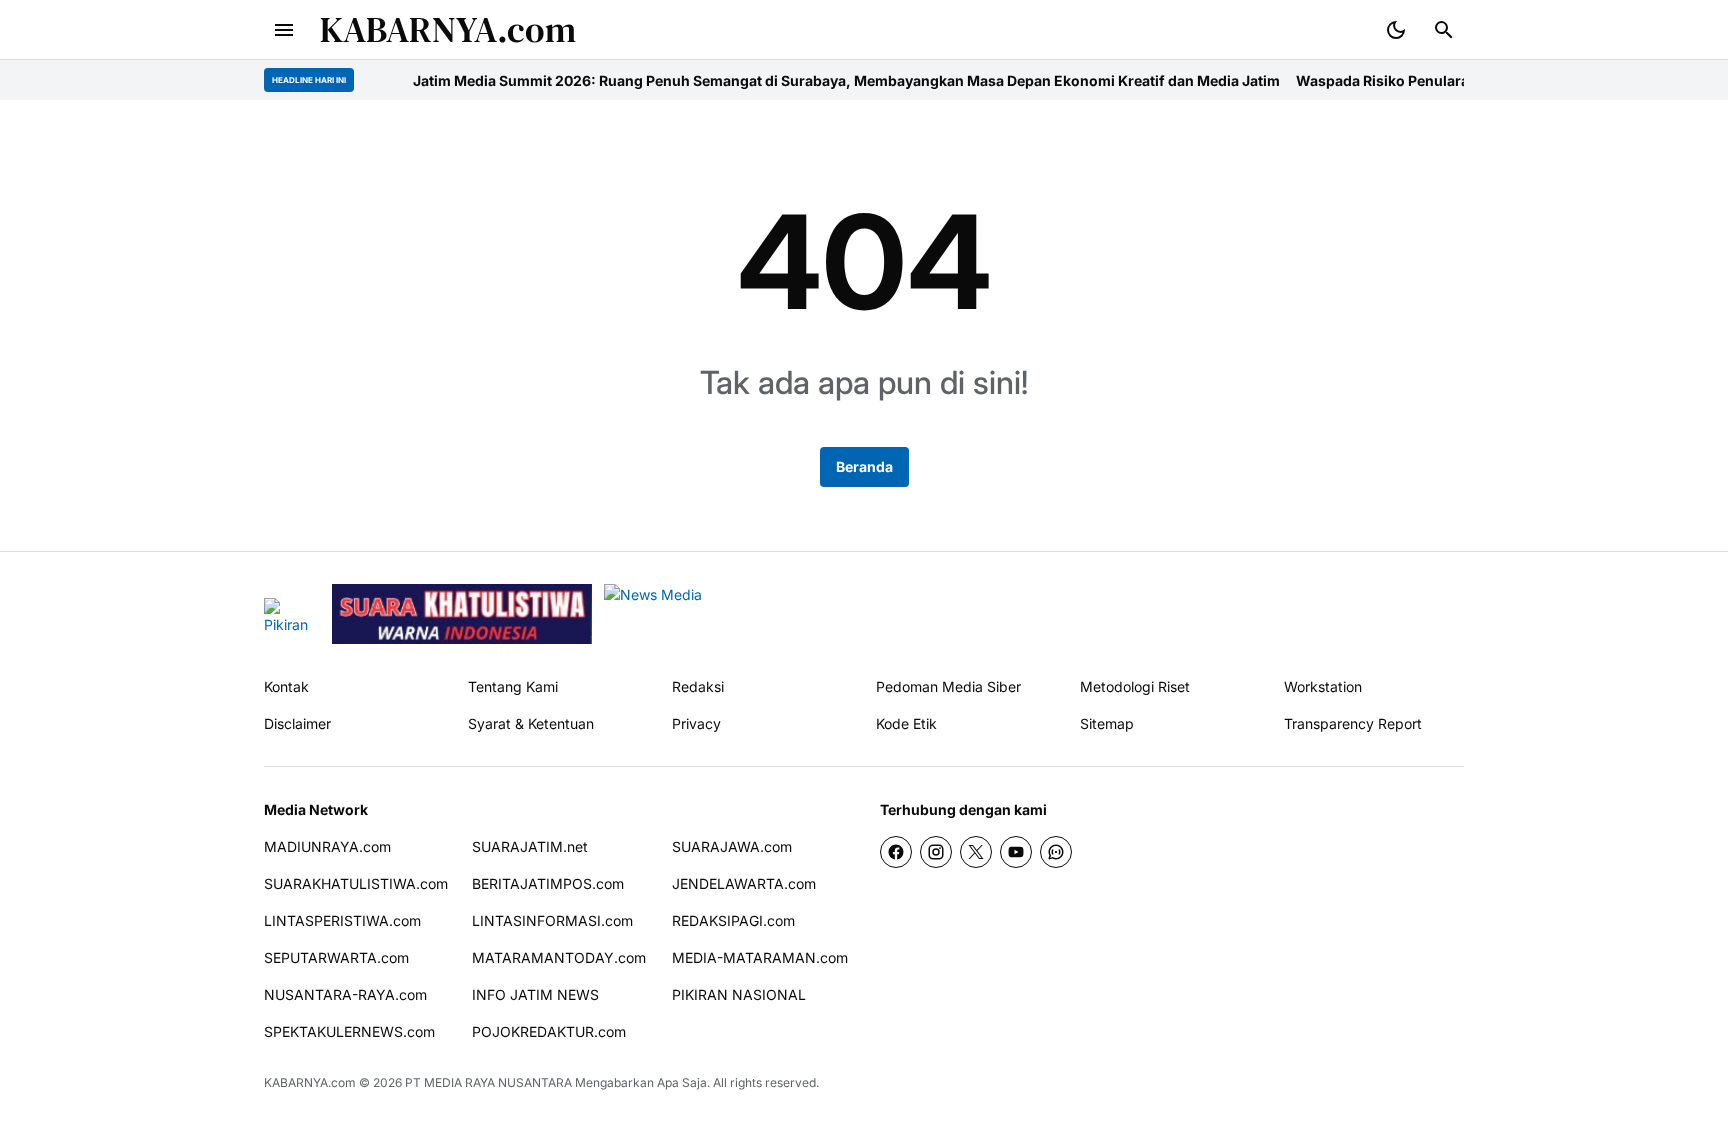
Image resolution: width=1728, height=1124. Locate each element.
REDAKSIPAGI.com (733, 920)
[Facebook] (896, 852)
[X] (976, 852)
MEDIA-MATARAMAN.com (760, 957)
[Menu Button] (284, 30)
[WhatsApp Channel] (1056, 852)
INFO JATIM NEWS (535, 994)
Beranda (864, 466)
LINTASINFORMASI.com (552, 920)
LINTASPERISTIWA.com (342, 920)
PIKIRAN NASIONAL (739, 994)
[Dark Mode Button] (1396, 30)
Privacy (696, 723)
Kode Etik (906, 723)
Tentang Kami (513, 686)
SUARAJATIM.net (530, 846)
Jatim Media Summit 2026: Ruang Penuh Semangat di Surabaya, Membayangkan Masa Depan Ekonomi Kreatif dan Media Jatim (814, 80)
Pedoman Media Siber (948, 686)
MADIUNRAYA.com (327, 846)
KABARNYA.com (448, 29)
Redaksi (698, 686)
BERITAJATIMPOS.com (548, 883)
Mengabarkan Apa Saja (641, 1082)
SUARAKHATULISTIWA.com (356, 883)
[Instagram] (936, 852)
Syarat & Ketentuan (531, 723)
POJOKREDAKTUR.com (549, 1031)
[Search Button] (1444, 30)
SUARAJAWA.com (732, 846)
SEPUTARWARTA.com (336, 957)
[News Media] (731, 614)
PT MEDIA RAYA (450, 1082)
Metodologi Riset (1135, 686)
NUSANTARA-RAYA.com (345, 994)
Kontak (286, 686)
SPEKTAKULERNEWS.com (349, 1031)
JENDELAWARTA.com (744, 883)
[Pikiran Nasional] (292, 614)
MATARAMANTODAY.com (559, 957)
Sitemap (1107, 723)
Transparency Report (1353, 723)
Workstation (1323, 686)
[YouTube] (1016, 852)
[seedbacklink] (462, 614)
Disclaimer (297, 723)
